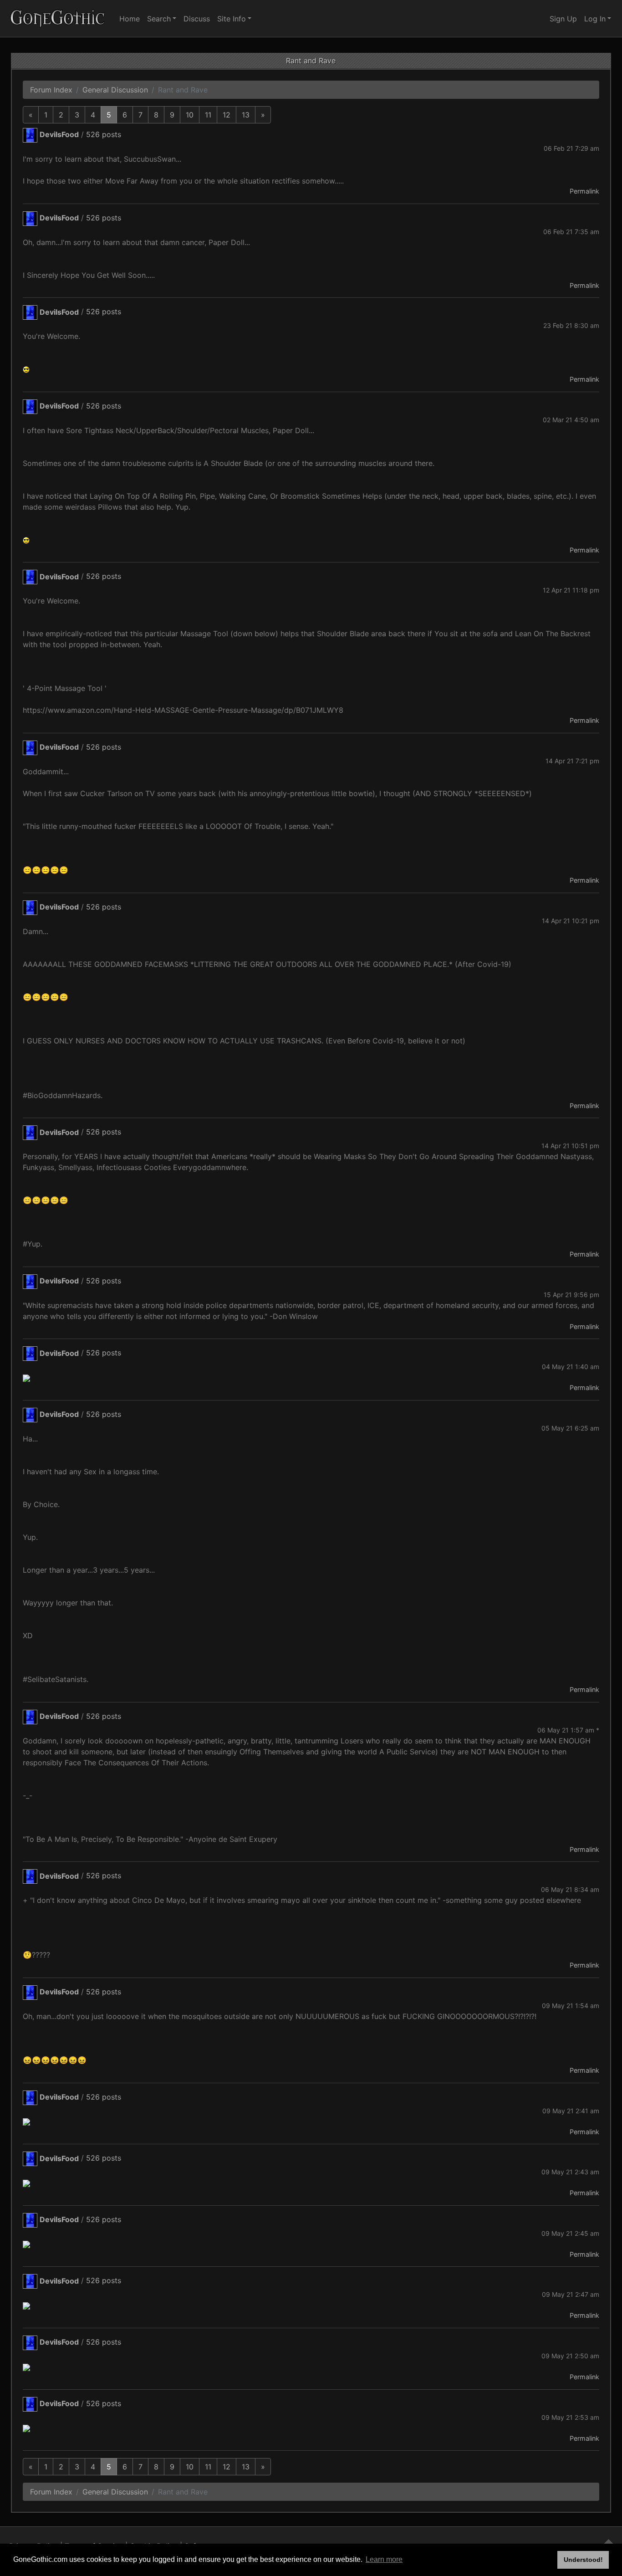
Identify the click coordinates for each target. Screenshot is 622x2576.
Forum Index (51, 90)
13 (246, 115)
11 (208, 115)
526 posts (104, 134)
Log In (595, 19)
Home (130, 19)
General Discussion (115, 90)
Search (159, 19)
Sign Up (563, 19)
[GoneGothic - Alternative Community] (58, 18)
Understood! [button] (583, 2560)
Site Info (232, 19)
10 (190, 115)
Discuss (197, 19)
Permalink (584, 191)
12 (227, 115)
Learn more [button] (384, 2559)
